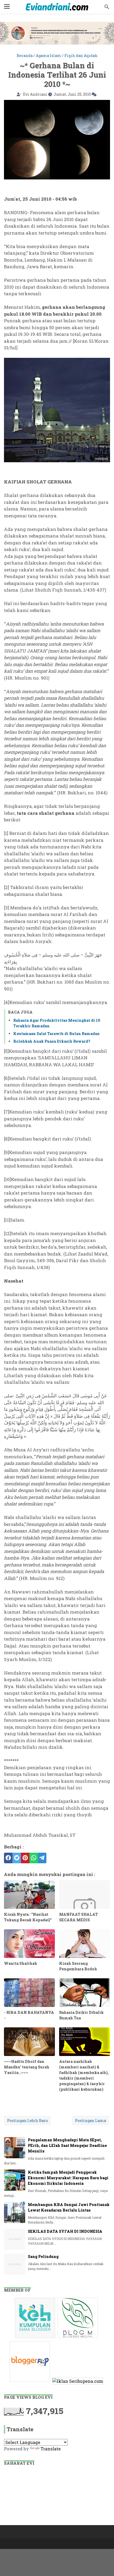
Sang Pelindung (43, 2256)
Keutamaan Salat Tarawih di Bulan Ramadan (56, 1034)
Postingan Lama (91, 2121)
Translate (51, 2449)
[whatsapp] (34, 1858)
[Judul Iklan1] (36, 2338)
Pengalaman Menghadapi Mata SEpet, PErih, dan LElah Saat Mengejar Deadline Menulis (67, 2145)
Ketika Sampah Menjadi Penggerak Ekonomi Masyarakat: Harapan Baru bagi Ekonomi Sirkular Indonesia (68, 2178)
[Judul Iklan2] (78, 2338)
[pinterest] (25, 1858)
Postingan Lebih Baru (27, 2121)
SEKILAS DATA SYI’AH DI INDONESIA (65, 2231)
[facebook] (8, 1858)
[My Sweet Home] (57, 7)
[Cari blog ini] (107, 7)
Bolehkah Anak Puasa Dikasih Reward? (52, 1041)
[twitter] (17, 1858)
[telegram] (42, 1858)
